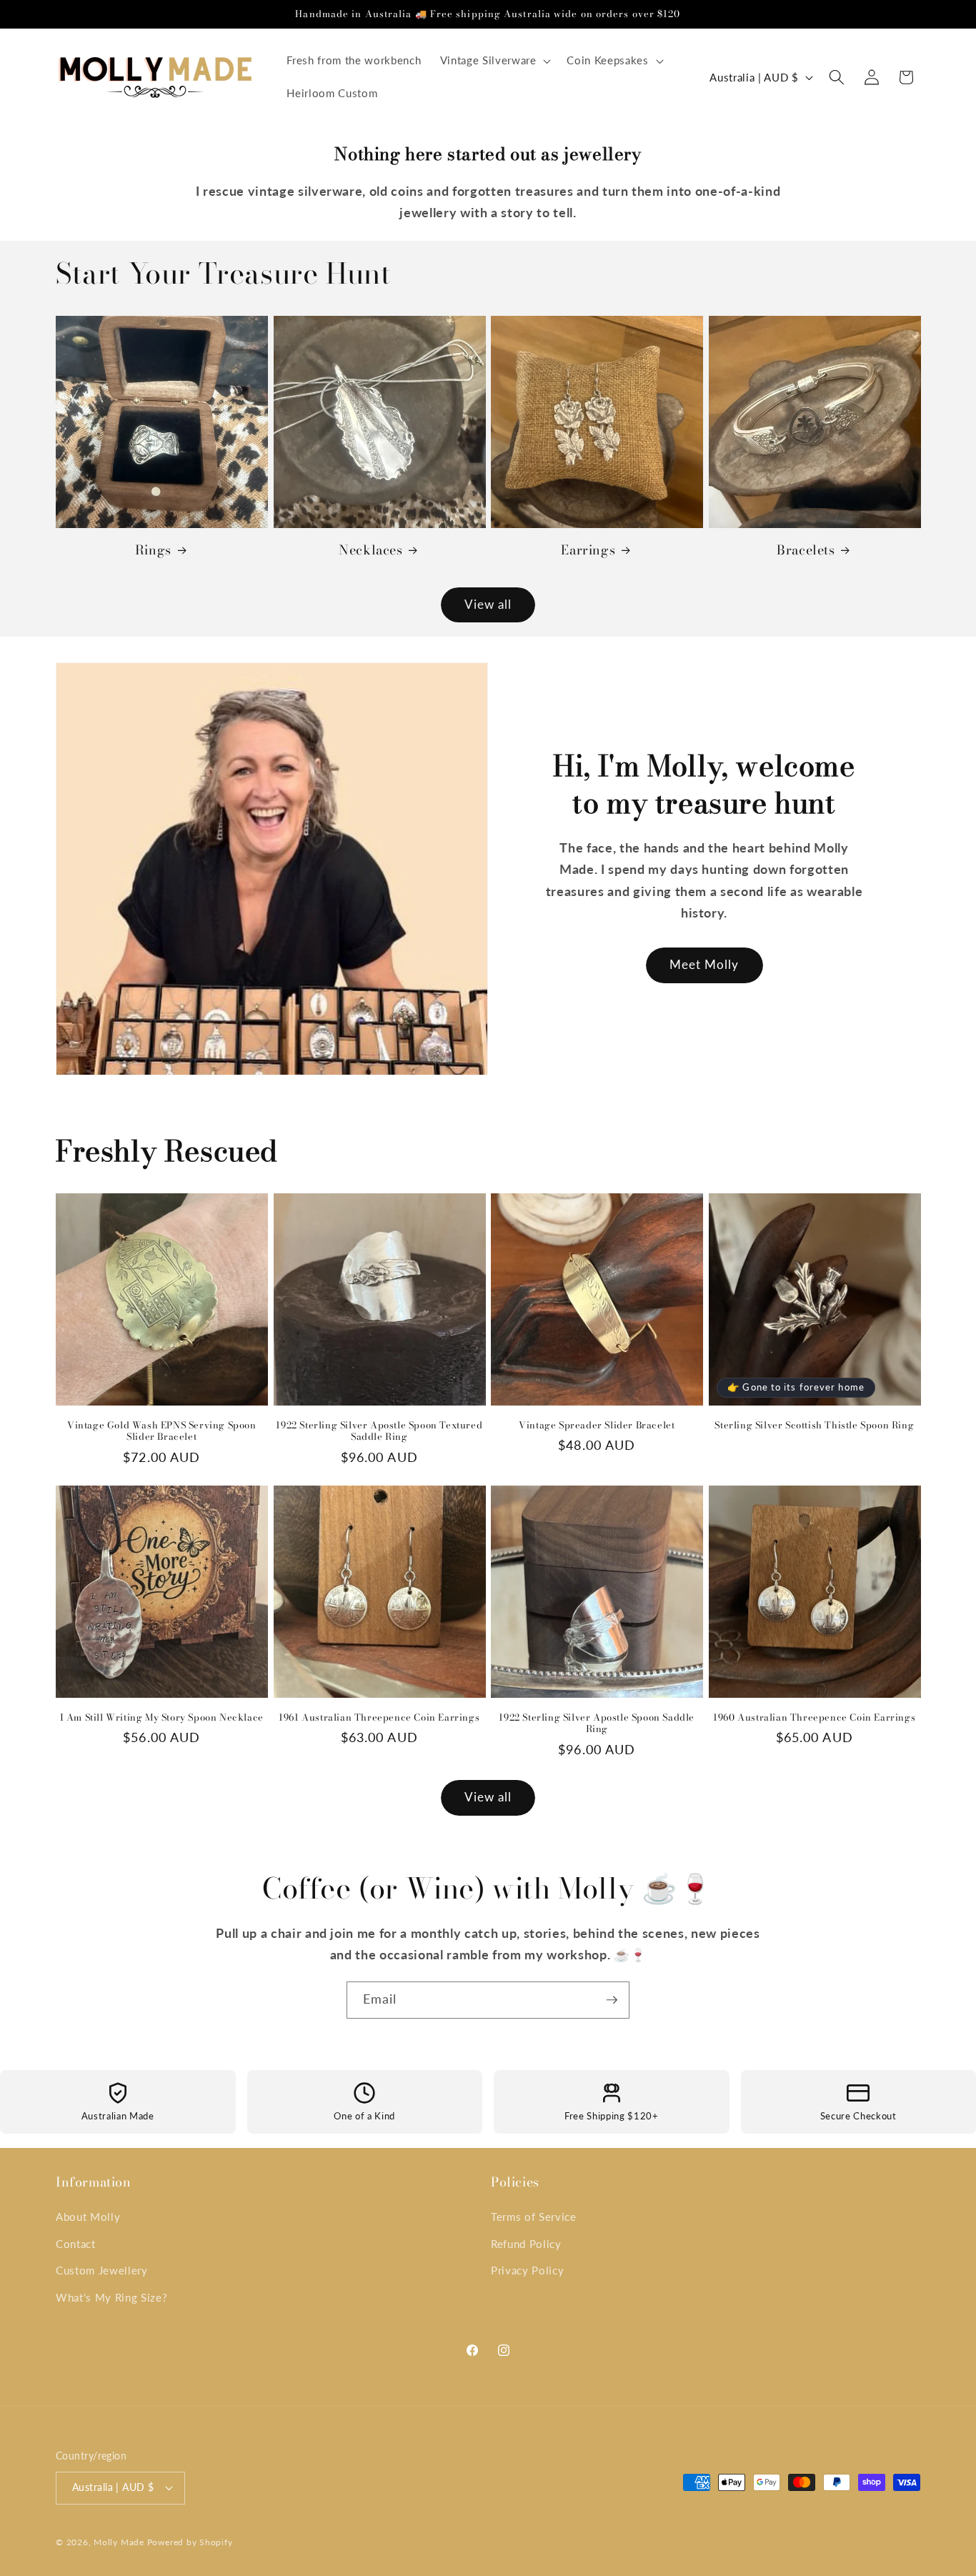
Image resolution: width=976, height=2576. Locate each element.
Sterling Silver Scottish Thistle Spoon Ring (814, 1425)
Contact (76, 2244)
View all (488, 605)
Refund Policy (526, 2244)
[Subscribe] (612, 2000)
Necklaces (370, 550)
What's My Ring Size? (111, 2297)
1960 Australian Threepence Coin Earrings (814, 1717)
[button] (494, 61)
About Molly (88, 2217)
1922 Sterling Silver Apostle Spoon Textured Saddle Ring (379, 1431)
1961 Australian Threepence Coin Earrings (379, 1717)
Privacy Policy (527, 2270)
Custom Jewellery (102, 2270)
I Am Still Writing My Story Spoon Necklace (162, 1717)
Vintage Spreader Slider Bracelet (597, 1425)
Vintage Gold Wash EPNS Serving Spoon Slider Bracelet (162, 1431)
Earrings (588, 550)
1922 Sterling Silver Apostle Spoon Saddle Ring (597, 1724)
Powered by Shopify (190, 2542)
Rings (153, 550)
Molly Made (119, 2542)
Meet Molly (704, 965)
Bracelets (806, 550)
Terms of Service (534, 2217)
